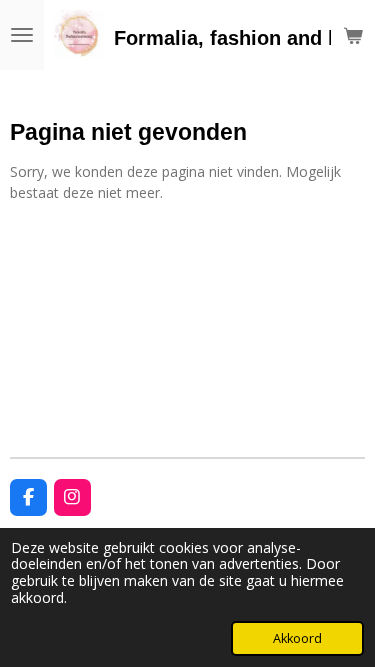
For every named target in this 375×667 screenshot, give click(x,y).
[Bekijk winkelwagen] (353, 35)
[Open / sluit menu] (22, 35)
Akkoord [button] (297, 638)
